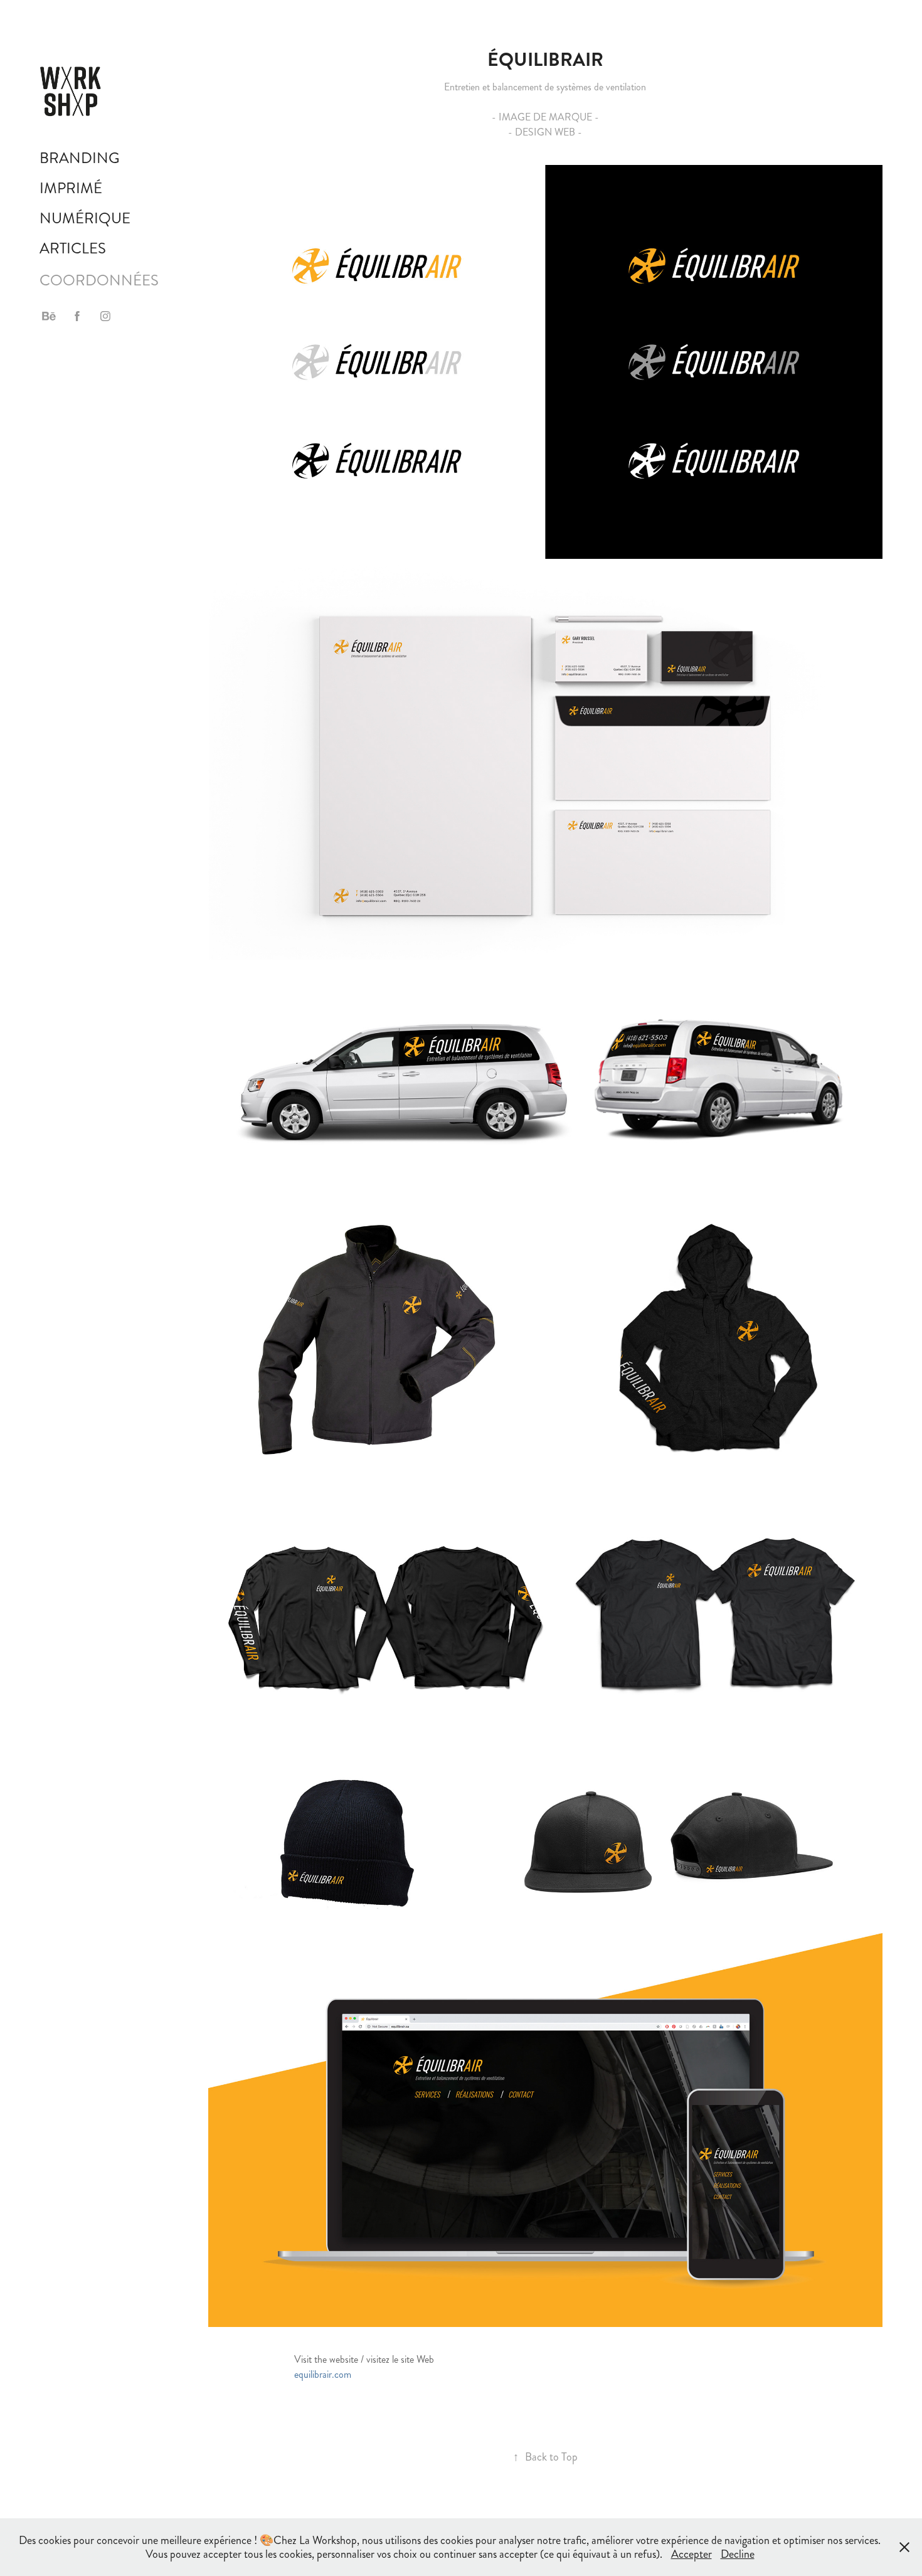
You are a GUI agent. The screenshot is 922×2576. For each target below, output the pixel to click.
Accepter (691, 2554)
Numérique (85, 218)
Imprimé (71, 188)
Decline (738, 2554)
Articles (73, 248)
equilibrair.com (323, 2374)
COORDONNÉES (99, 280)
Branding (80, 158)
